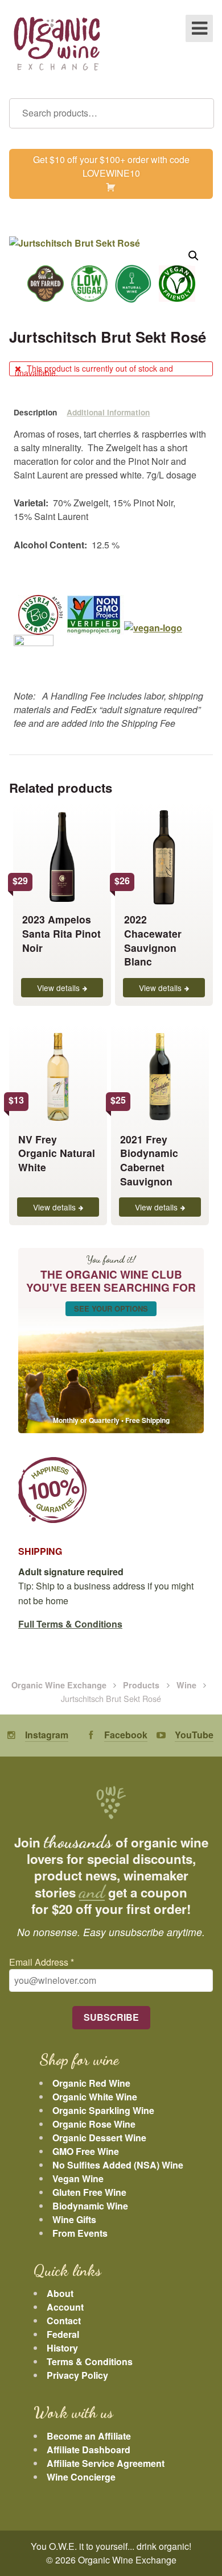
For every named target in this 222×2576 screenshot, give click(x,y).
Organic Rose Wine (94, 2124)
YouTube (194, 1735)
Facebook (126, 1735)
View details (58, 988)
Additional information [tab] (108, 412)
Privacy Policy (77, 2375)
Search (200, 113)
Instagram (47, 1735)
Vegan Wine (78, 2178)
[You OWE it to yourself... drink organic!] (57, 45)
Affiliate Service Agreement (106, 2463)
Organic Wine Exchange (59, 1685)
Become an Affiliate (89, 2436)
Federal (63, 2334)
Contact (64, 2321)
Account (65, 2307)
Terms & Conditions (90, 2361)
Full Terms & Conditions (70, 1624)
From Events (80, 2233)
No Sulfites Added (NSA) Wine (118, 2165)
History (62, 2348)
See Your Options (111, 1308)
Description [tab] (35, 412)
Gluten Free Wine (89, 2192)
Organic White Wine (95, 2097)
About (60, 2293)
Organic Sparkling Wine (103, 2110)
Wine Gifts (74, 2219)
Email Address (42, 1962)
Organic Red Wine (91, 2083)
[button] (194, 256)
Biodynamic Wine (90, 2206)
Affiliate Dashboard (89, 2450)
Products (141, 1685)
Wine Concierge (81, 2477)
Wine (186, 1685)
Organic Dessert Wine (99, 2138)
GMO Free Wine (86, 2151)
